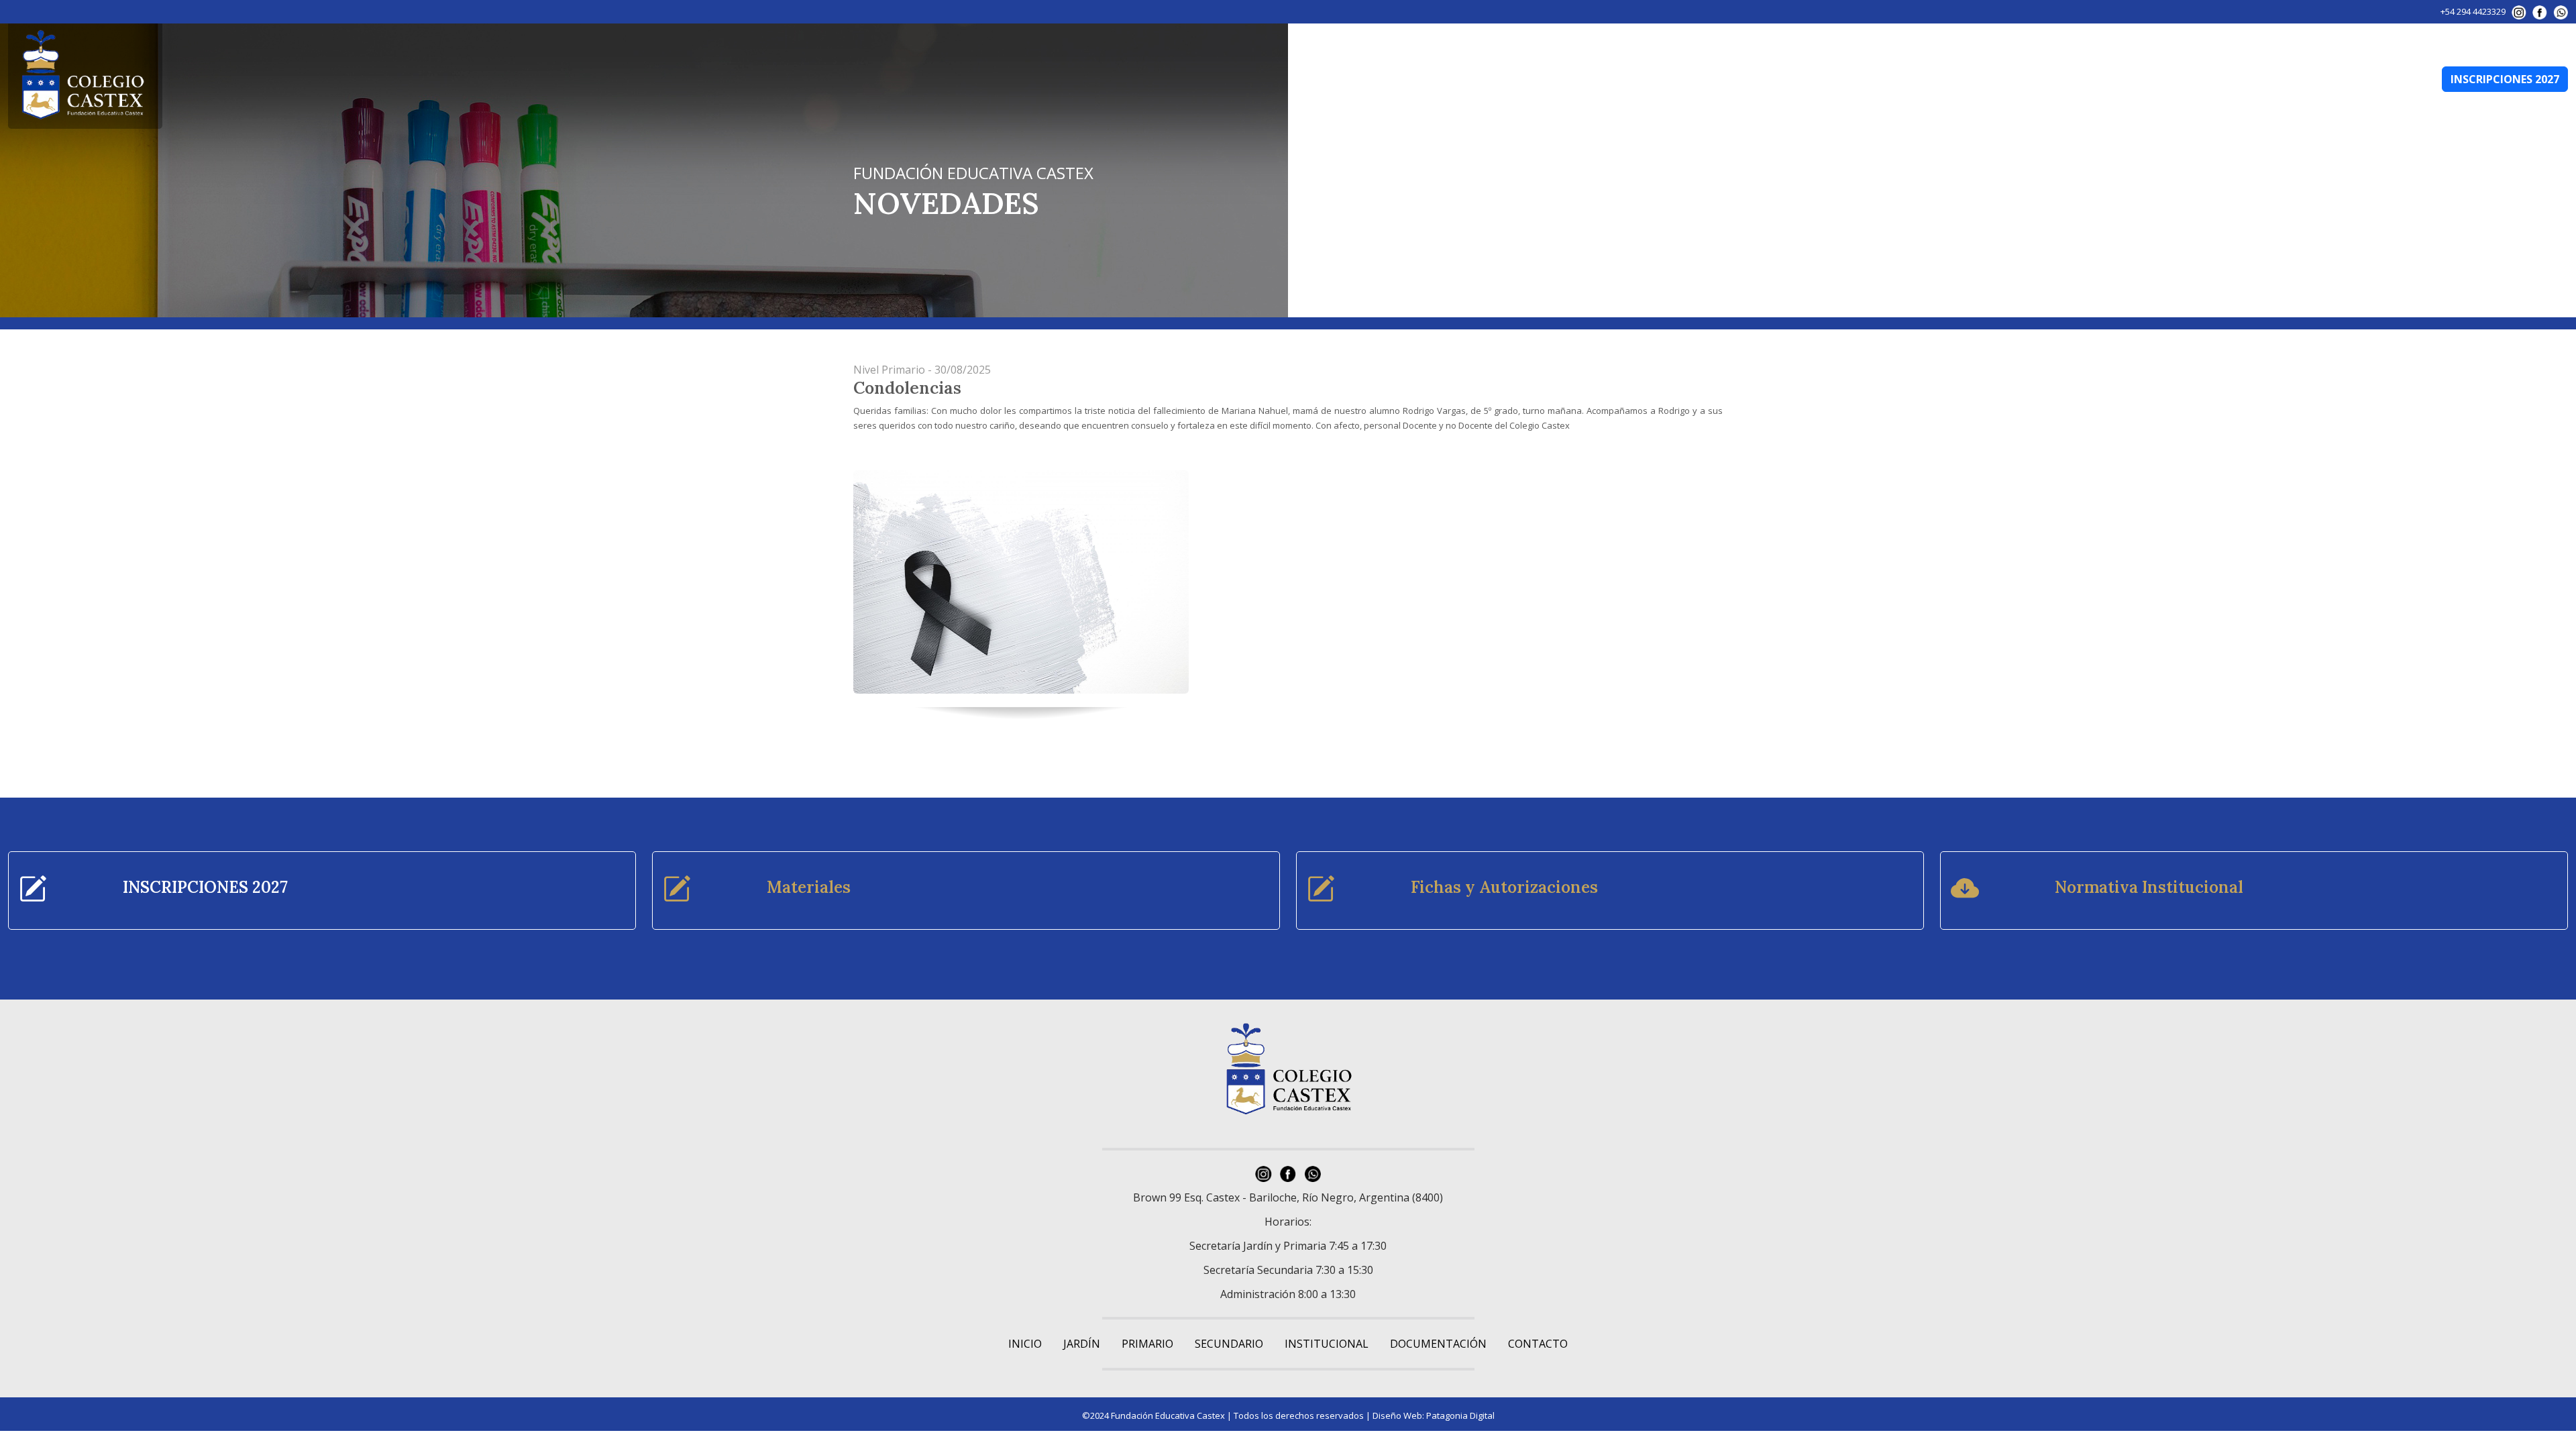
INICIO (1025, 1344)
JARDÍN (1992, 79)
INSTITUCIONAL (2223, 79)
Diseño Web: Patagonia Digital (1434, 1415)
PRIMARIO (2055, 79)
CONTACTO (2407, 79)
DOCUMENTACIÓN (2324, 79)
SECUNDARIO (2133, 79)
